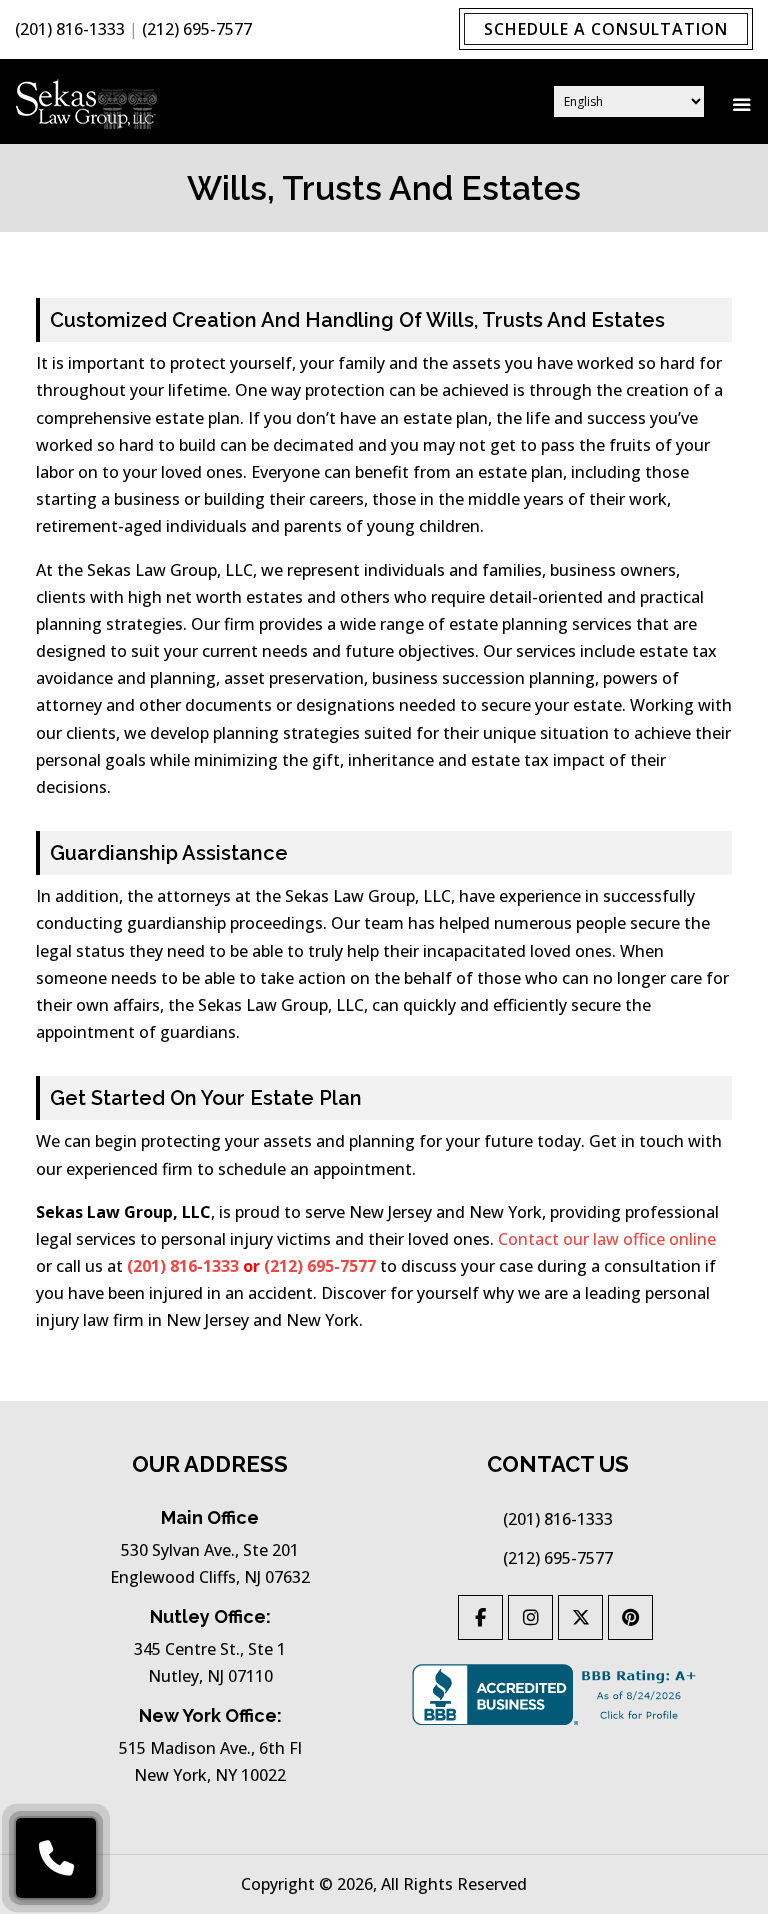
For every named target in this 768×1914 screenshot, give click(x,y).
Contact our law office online (607, 1239)
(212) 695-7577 (197, 29)
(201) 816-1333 (70, 29)
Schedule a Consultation (606, 29)
